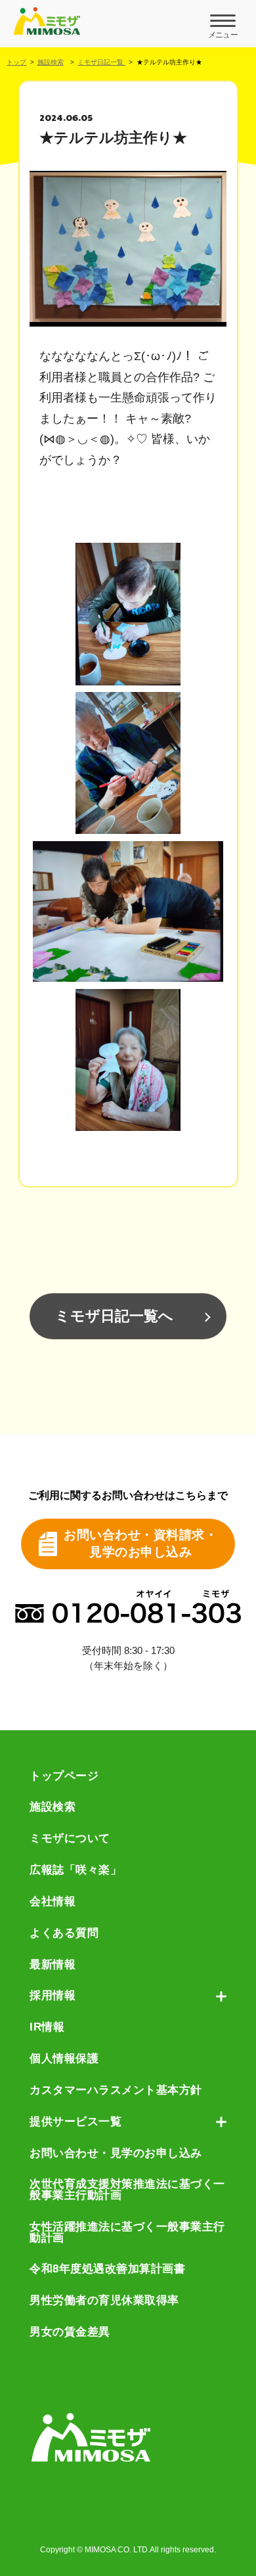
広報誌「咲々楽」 (75, 1871)
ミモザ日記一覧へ (114, 1316)
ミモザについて (70, 1839)
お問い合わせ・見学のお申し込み (116, 2154)
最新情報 (53, 1965)
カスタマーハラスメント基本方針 (116, 2091)
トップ (16, 62)
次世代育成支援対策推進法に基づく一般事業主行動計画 (127, 2190)
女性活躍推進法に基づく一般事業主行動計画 (127, 2233)
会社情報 (53, 1902)
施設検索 (51, 62)
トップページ (64, 1777)
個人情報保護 (64, 2059)
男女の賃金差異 (70, 2333)
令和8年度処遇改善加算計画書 (107, 2269)
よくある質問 (64, 1934)
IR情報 (47, 2028)
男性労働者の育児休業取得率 (104, 2301)
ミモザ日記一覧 (101, 62)
